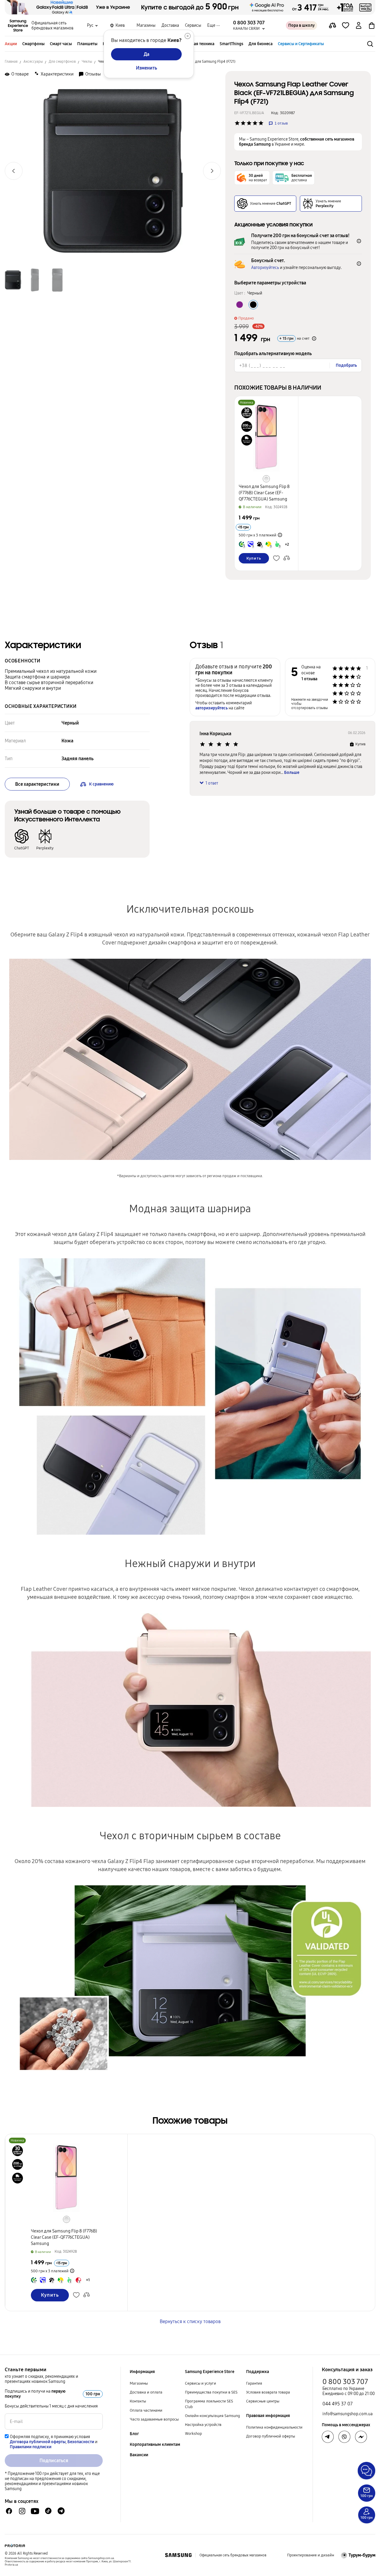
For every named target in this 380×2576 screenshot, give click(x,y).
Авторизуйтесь (265, 268)
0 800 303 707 (345, 2382)
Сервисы (193, 25)
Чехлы (87, 62)
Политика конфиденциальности (274, 2427)
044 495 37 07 (338, 2404)
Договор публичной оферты (271, 2436)
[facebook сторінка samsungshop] (361, 2437)
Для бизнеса (261, 44)
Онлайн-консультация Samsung (212, 2416)
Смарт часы (61, 44)
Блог (134, 2434)
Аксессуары (33, 62)
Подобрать (346, 365)
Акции (11, 44)
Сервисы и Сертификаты (301, 44)
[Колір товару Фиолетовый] (240, 305)
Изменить (147, 68)
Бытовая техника (198, 44)
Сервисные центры (263, 2401)
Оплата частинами (146, 2410)
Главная (11, 62)
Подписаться (54, 2461)
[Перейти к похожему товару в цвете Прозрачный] (266, 479)
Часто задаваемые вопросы (154, 2419)
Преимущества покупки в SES (211, 2392)
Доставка (170, 25)
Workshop (193, 2434)
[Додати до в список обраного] (346, 26)
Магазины (146, 25)
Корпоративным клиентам (155, 2444)
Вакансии (139, 2455)
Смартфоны (33, 44)
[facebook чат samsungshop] (9, 2511)
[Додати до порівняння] (332, 26)
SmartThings (231, 44)
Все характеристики (37, 784)
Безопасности (81, 2442)
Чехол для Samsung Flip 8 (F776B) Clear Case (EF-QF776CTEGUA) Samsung (264, 493)
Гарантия (254, 2383)
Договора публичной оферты (38, 2442)
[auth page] (359, 26)
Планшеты (87, 44)
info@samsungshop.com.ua (347, 2414)
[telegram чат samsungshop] (61, 2511)
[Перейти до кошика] (372, 26)
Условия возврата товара (268, 2392)
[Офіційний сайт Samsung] (178, 2555)
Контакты (138, 2401)
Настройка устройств (203, 2425)
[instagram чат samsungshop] (22, 2511)
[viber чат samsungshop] (344, 2437)
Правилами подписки (31, 2447)
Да (147, 54)
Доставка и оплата (146, 2392)
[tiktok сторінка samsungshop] (48, 2511)
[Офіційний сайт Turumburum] (358, 2555)
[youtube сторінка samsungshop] (35, 2511)
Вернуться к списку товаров (190, 2321)
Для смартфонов (62, 62)
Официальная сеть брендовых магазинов (52, 26)
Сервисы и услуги (201, 2383)
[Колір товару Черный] (253, 305)
